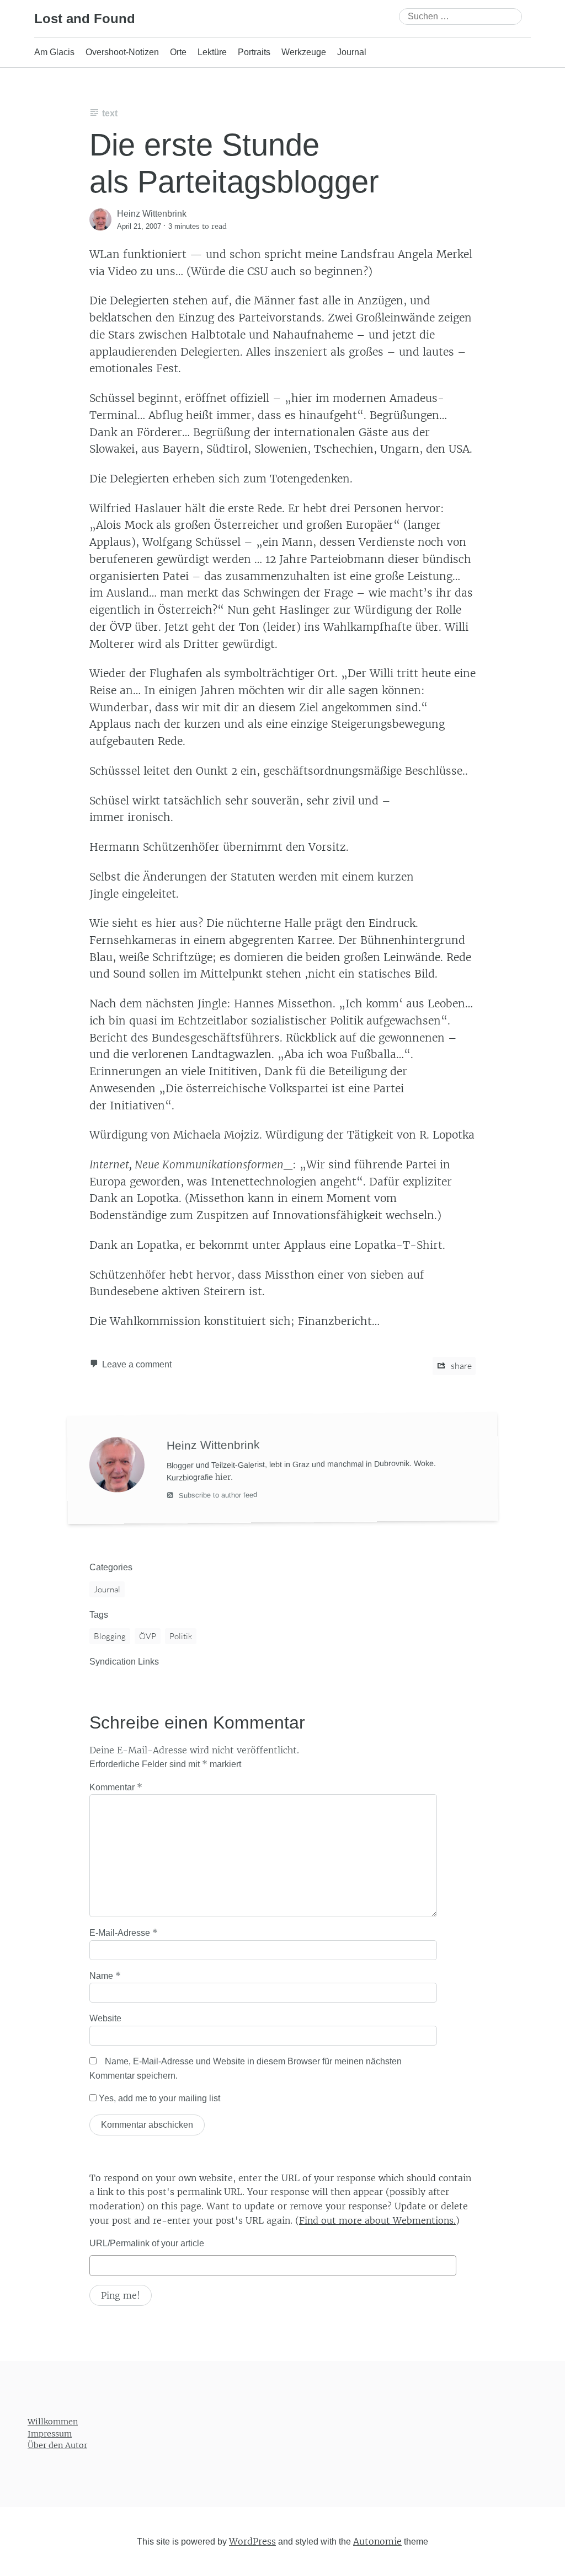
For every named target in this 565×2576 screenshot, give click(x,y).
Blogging (110, 1636)
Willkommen (53, 2422)
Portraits (254, 52)
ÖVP (148, 1636)
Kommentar (116, 1787)
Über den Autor (57, 2445)
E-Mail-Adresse (124, 1933)
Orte (178, 52)
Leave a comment (137, 1364)
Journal (352, 52)
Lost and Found (85, 18)
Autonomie (377, 2541)
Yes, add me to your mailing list (158, 2098)
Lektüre (212, 52)
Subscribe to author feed (217, 1495)
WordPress (252, 2541)
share (460, 1366)
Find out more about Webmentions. (377, 2220)
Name (105, 1976)
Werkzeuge (304, 52)
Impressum (50, 2433)
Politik (181, 1636)
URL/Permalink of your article (147, 2243)
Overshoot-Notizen (122, 52)
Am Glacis (54, 52)
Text (110, 113)
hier (223, 1477)
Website (105, 2018)
